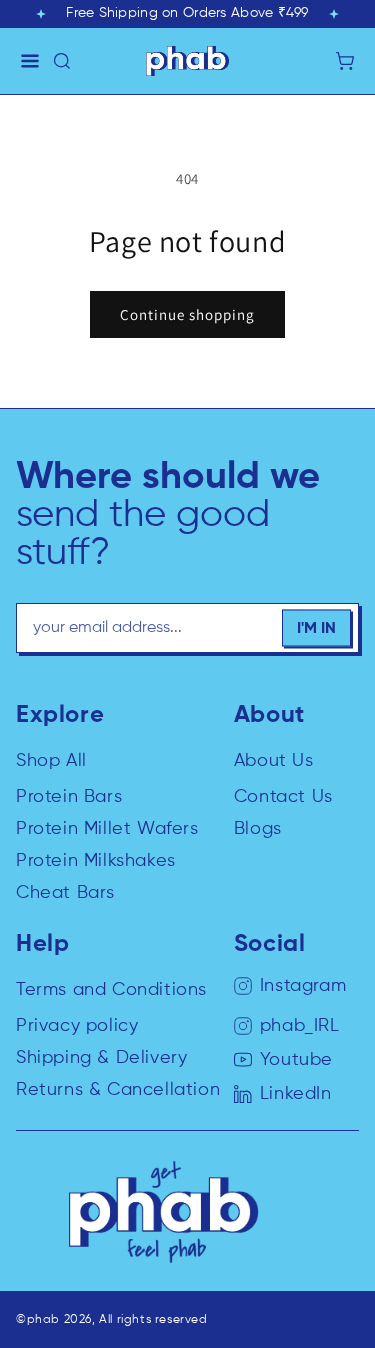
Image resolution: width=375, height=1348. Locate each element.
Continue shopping (187, 314)
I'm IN (316, 628)
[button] (30, 61)
